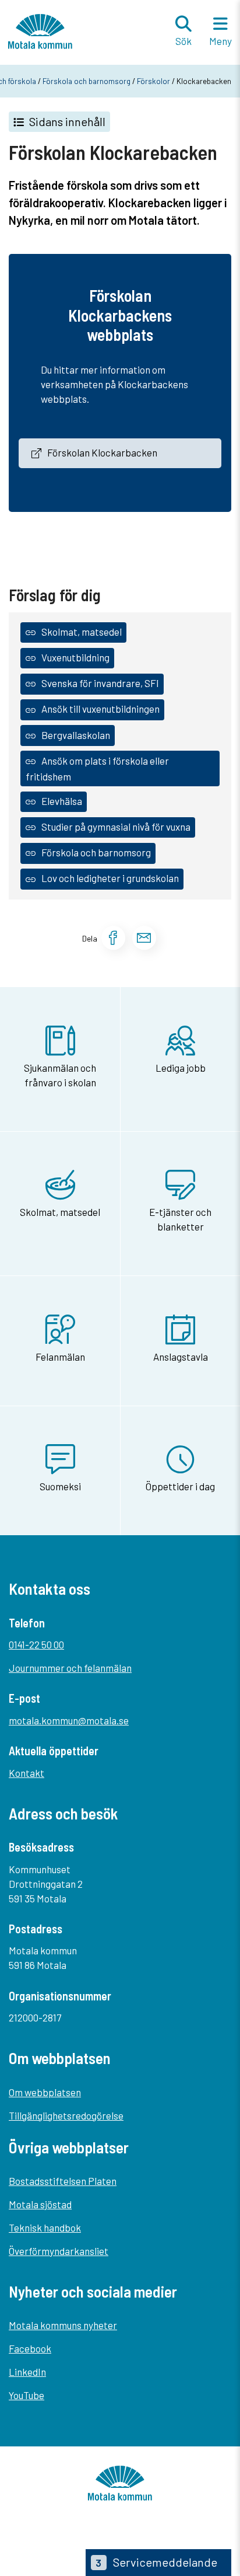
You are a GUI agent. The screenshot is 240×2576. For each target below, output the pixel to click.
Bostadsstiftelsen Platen (63, 2181)
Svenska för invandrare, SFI (100, 683)
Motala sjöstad (40, 2204)
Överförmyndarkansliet (59, 2251)
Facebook (30, 2348)
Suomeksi (60, 1486)
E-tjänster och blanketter (180, 1219)
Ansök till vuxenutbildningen (100, 709)
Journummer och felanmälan (70, 1668)
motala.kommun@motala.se (69, 1720)
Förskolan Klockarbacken (102, 452)
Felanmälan (60, 1357)
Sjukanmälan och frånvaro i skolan (60, 1075)
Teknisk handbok (45, 2228)
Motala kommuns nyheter (63, 2325)
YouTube (27, 2395)
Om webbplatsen (45, 2092)
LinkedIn (27, 2372)
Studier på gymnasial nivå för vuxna (116, 827)
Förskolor (153, 81)
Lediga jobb (181, 1068)
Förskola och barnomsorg (87, 81)
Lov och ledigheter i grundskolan (110, 878)
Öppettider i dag (180, 1486)
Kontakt (27, 1773)
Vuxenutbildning (75, 657)
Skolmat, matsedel (82, 632)
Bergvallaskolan (76, 735)
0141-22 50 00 (36, 1644)
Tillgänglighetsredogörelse (66, 2115)
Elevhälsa (62, 801)
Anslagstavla (181, 1357)
